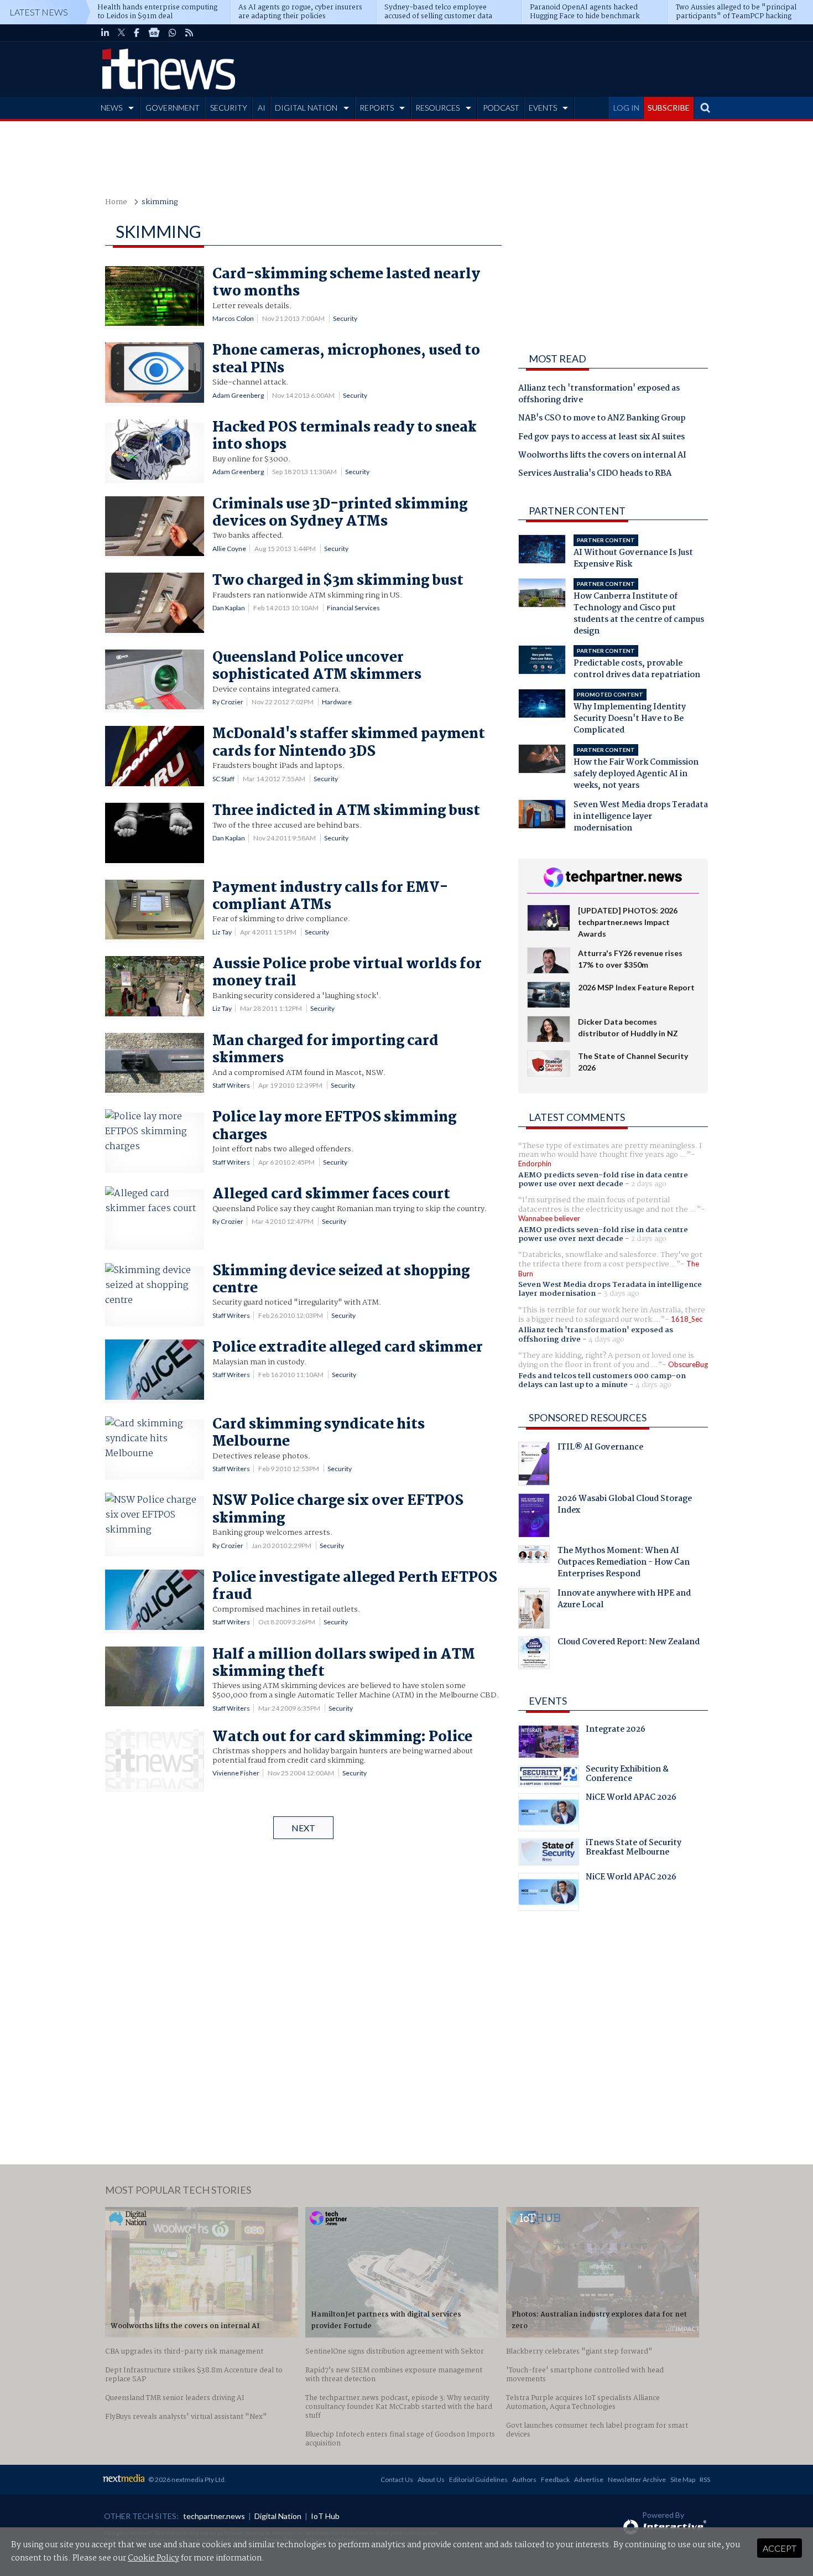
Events (548, 1701)
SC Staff (223, 779)
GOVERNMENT (173, 108)
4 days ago (606, 1339)
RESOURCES (437, 108)
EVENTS (543, 108)
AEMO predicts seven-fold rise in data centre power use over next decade (603, 1180)
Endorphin (535, 1164)
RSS (705, 2479)
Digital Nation (278, 2516)
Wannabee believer (549, 1218)
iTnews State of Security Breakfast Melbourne (634, 1849)
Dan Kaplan (229, 608)
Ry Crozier (228, 702)
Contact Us (397, 2479)
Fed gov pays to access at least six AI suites (601, 438)
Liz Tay (222, 932)
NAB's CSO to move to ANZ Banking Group (602, 419)
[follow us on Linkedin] (105, 33)
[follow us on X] (121, 33)
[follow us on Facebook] (137, 33)
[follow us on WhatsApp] (173, 33)
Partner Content (577, 511)
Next (303, 1828)
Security (345, 318)
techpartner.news (214, 2516)
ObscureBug (688, 1364)
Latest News (39, 12)
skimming (160, 202)
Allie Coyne (229, 549)
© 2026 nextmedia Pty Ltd (186, 2479)
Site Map (683, 2479)
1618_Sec (687, 1319)
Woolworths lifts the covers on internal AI (602, 456)
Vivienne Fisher (236, 1773)
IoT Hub (325, 2516)
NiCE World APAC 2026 (631, 1799)
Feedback (555, 2479)
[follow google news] (154, 33)
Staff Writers (231, 1085)
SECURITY (229, 108)
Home (116, 202)
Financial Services (353, 608)
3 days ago (621, 1294)
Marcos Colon (233, 318)
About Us (431, 2479)
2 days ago (649, 1184)
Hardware (337, 702)
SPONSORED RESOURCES (588, 1417)
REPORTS (377, 108)
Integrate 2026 (616, 1731)
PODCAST (501, 108)
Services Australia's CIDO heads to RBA (595, 474)
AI (262, 108)
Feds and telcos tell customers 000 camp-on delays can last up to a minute (602, 1380)
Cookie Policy (153, 2558)
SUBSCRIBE (669, 108)
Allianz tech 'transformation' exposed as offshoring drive (599, 395)
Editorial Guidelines (478, 2479)
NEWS (111, 108)
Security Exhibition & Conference (627, 1775)
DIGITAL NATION (306, 108)
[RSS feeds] (189, 33)
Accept (780, 2548)
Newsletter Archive (637, 2479)
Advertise (589, 2479)
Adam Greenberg (238, 395)
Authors (524, 2479)
